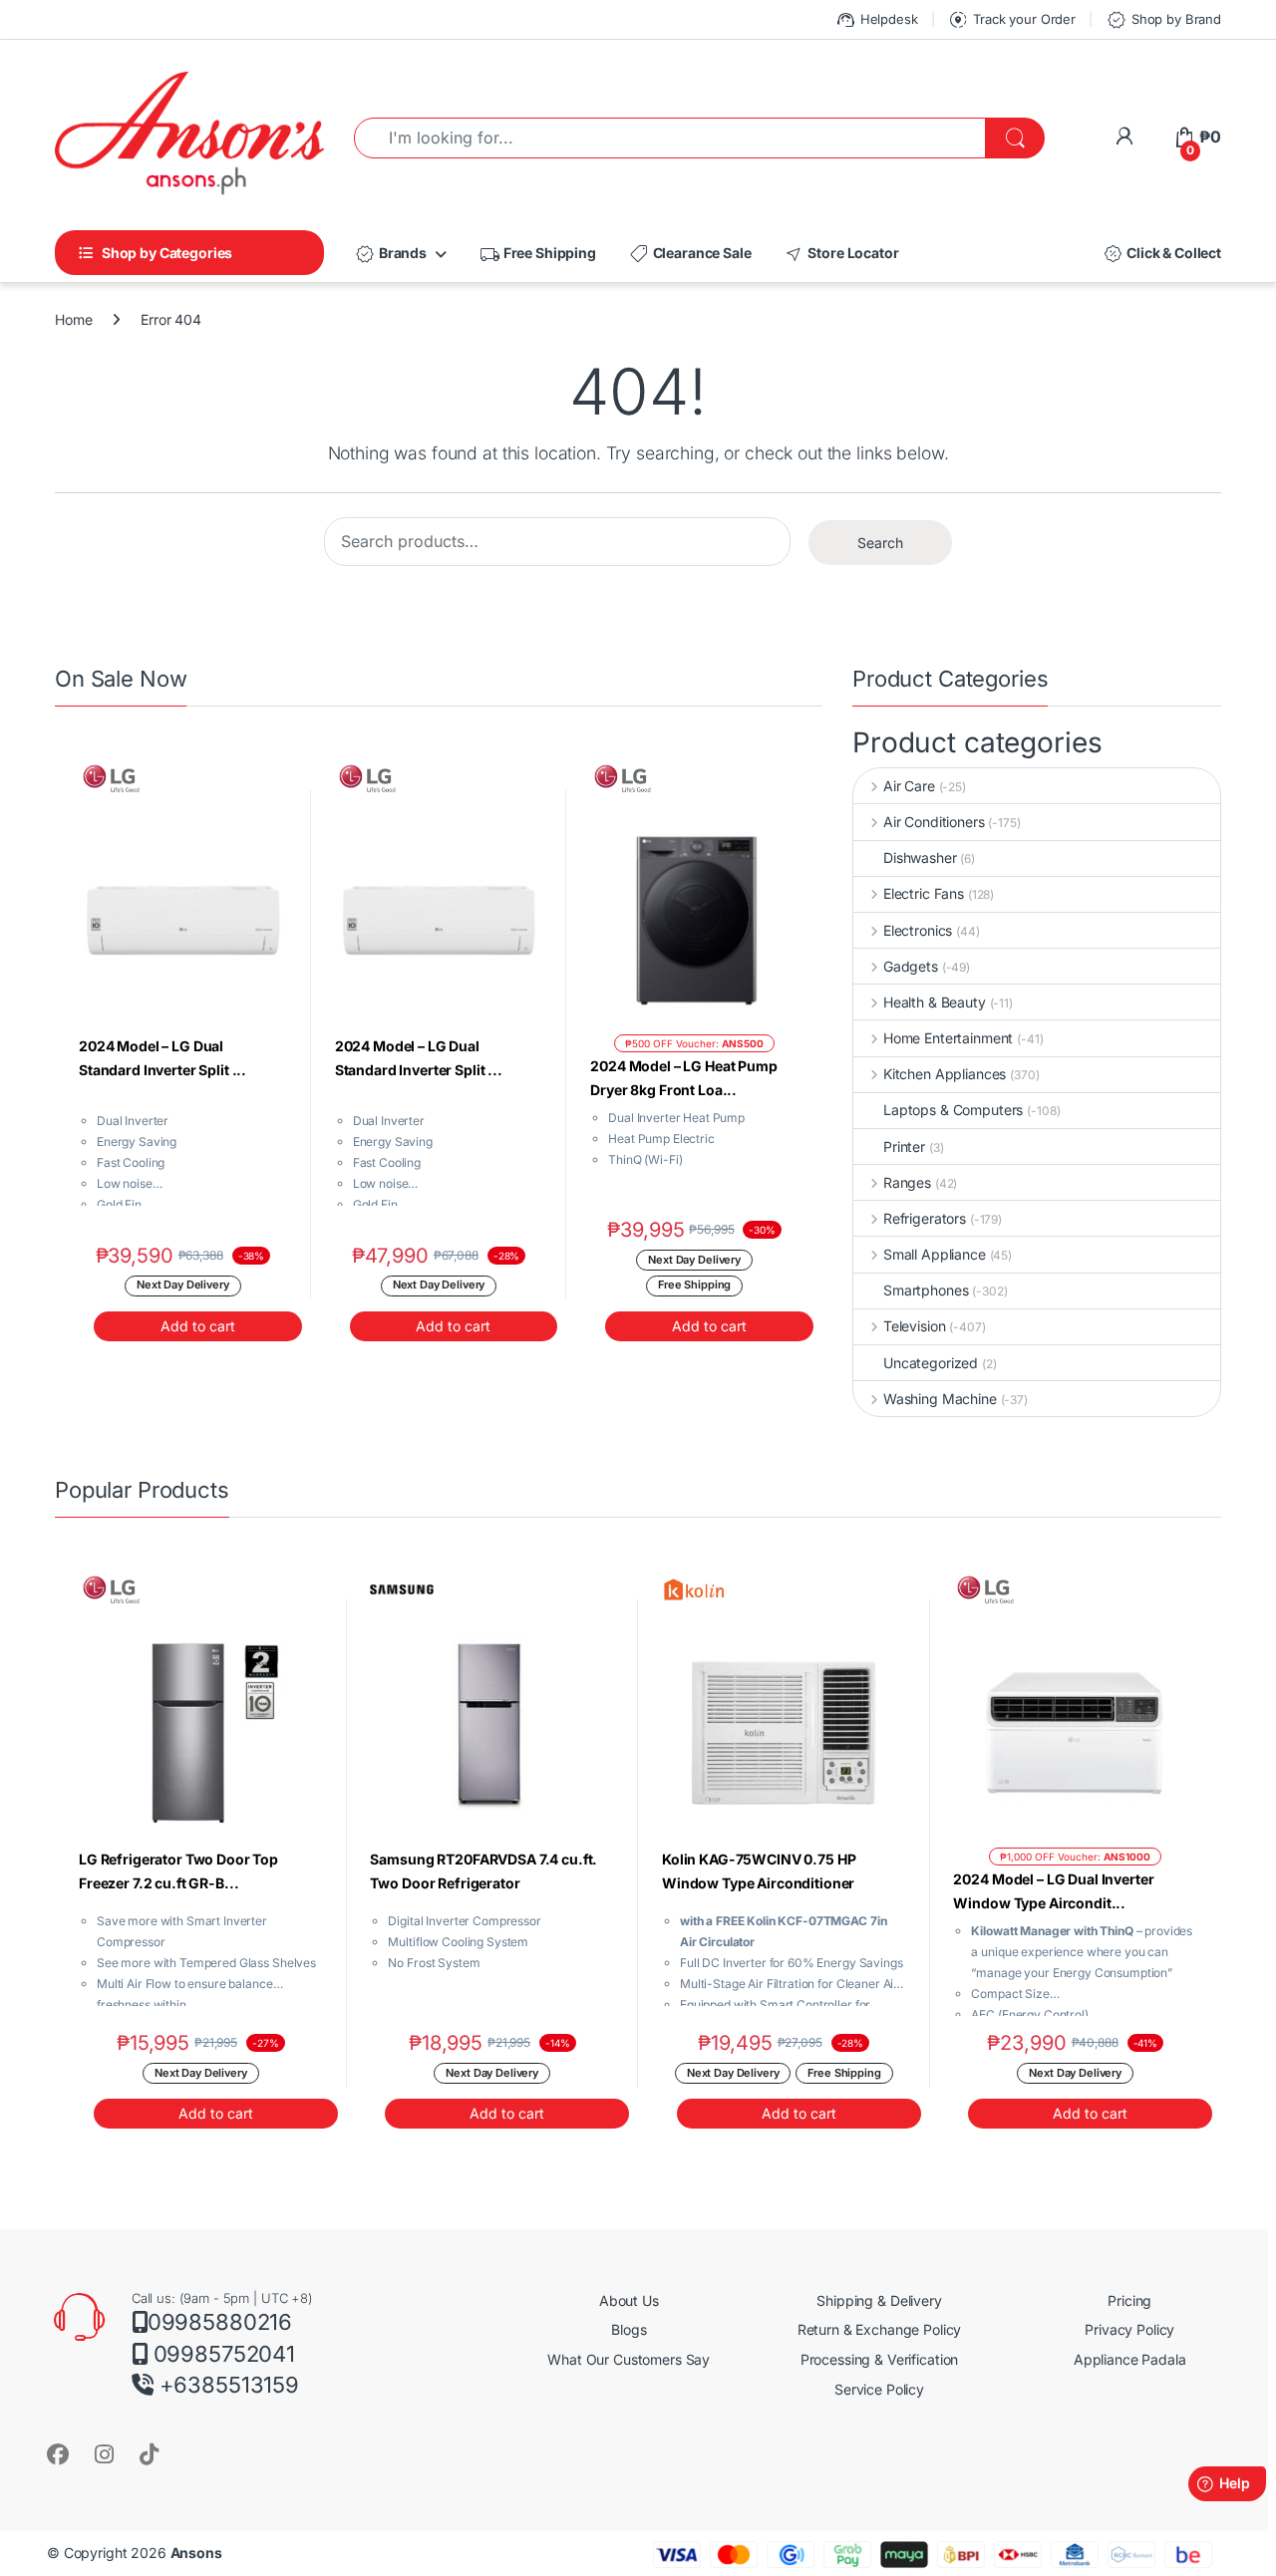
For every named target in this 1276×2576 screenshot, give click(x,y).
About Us (629, 2300)
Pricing (1129, 2300)
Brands (390, 254)
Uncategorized (931, 1363)
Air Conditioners (934, 822)
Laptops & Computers (953, 1110)
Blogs (629, 2329)
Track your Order (1011, 20)
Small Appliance (935, 1254)
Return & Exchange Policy (880, 2329)
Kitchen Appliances (945, 1074)
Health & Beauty (935, 1002)
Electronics (918, 930)
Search (880, 543)
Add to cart (198, 1326)
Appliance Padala (1130, 2359)
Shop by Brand (1163, 20)
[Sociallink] (58, 2454)
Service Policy (879, 2389)
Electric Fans (924, 893)
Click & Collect (1161, 254)
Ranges (907, 1182)
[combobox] (670, 138)
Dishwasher (920, 858)
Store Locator (840, 254)
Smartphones (926, 1290)
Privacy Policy (1129, 2329)
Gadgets (911, 966)
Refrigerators (925, 1218)
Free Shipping (537, 254)
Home (73, 319)
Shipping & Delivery (879, 2300)
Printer (904, 1146)
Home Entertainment (948, 1038)
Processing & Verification (880, 2359)
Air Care (909, 786)
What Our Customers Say (629, 2359)
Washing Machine (940, 1399)
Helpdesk (876, 20)
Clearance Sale (690, 254)
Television (914, 1326)
